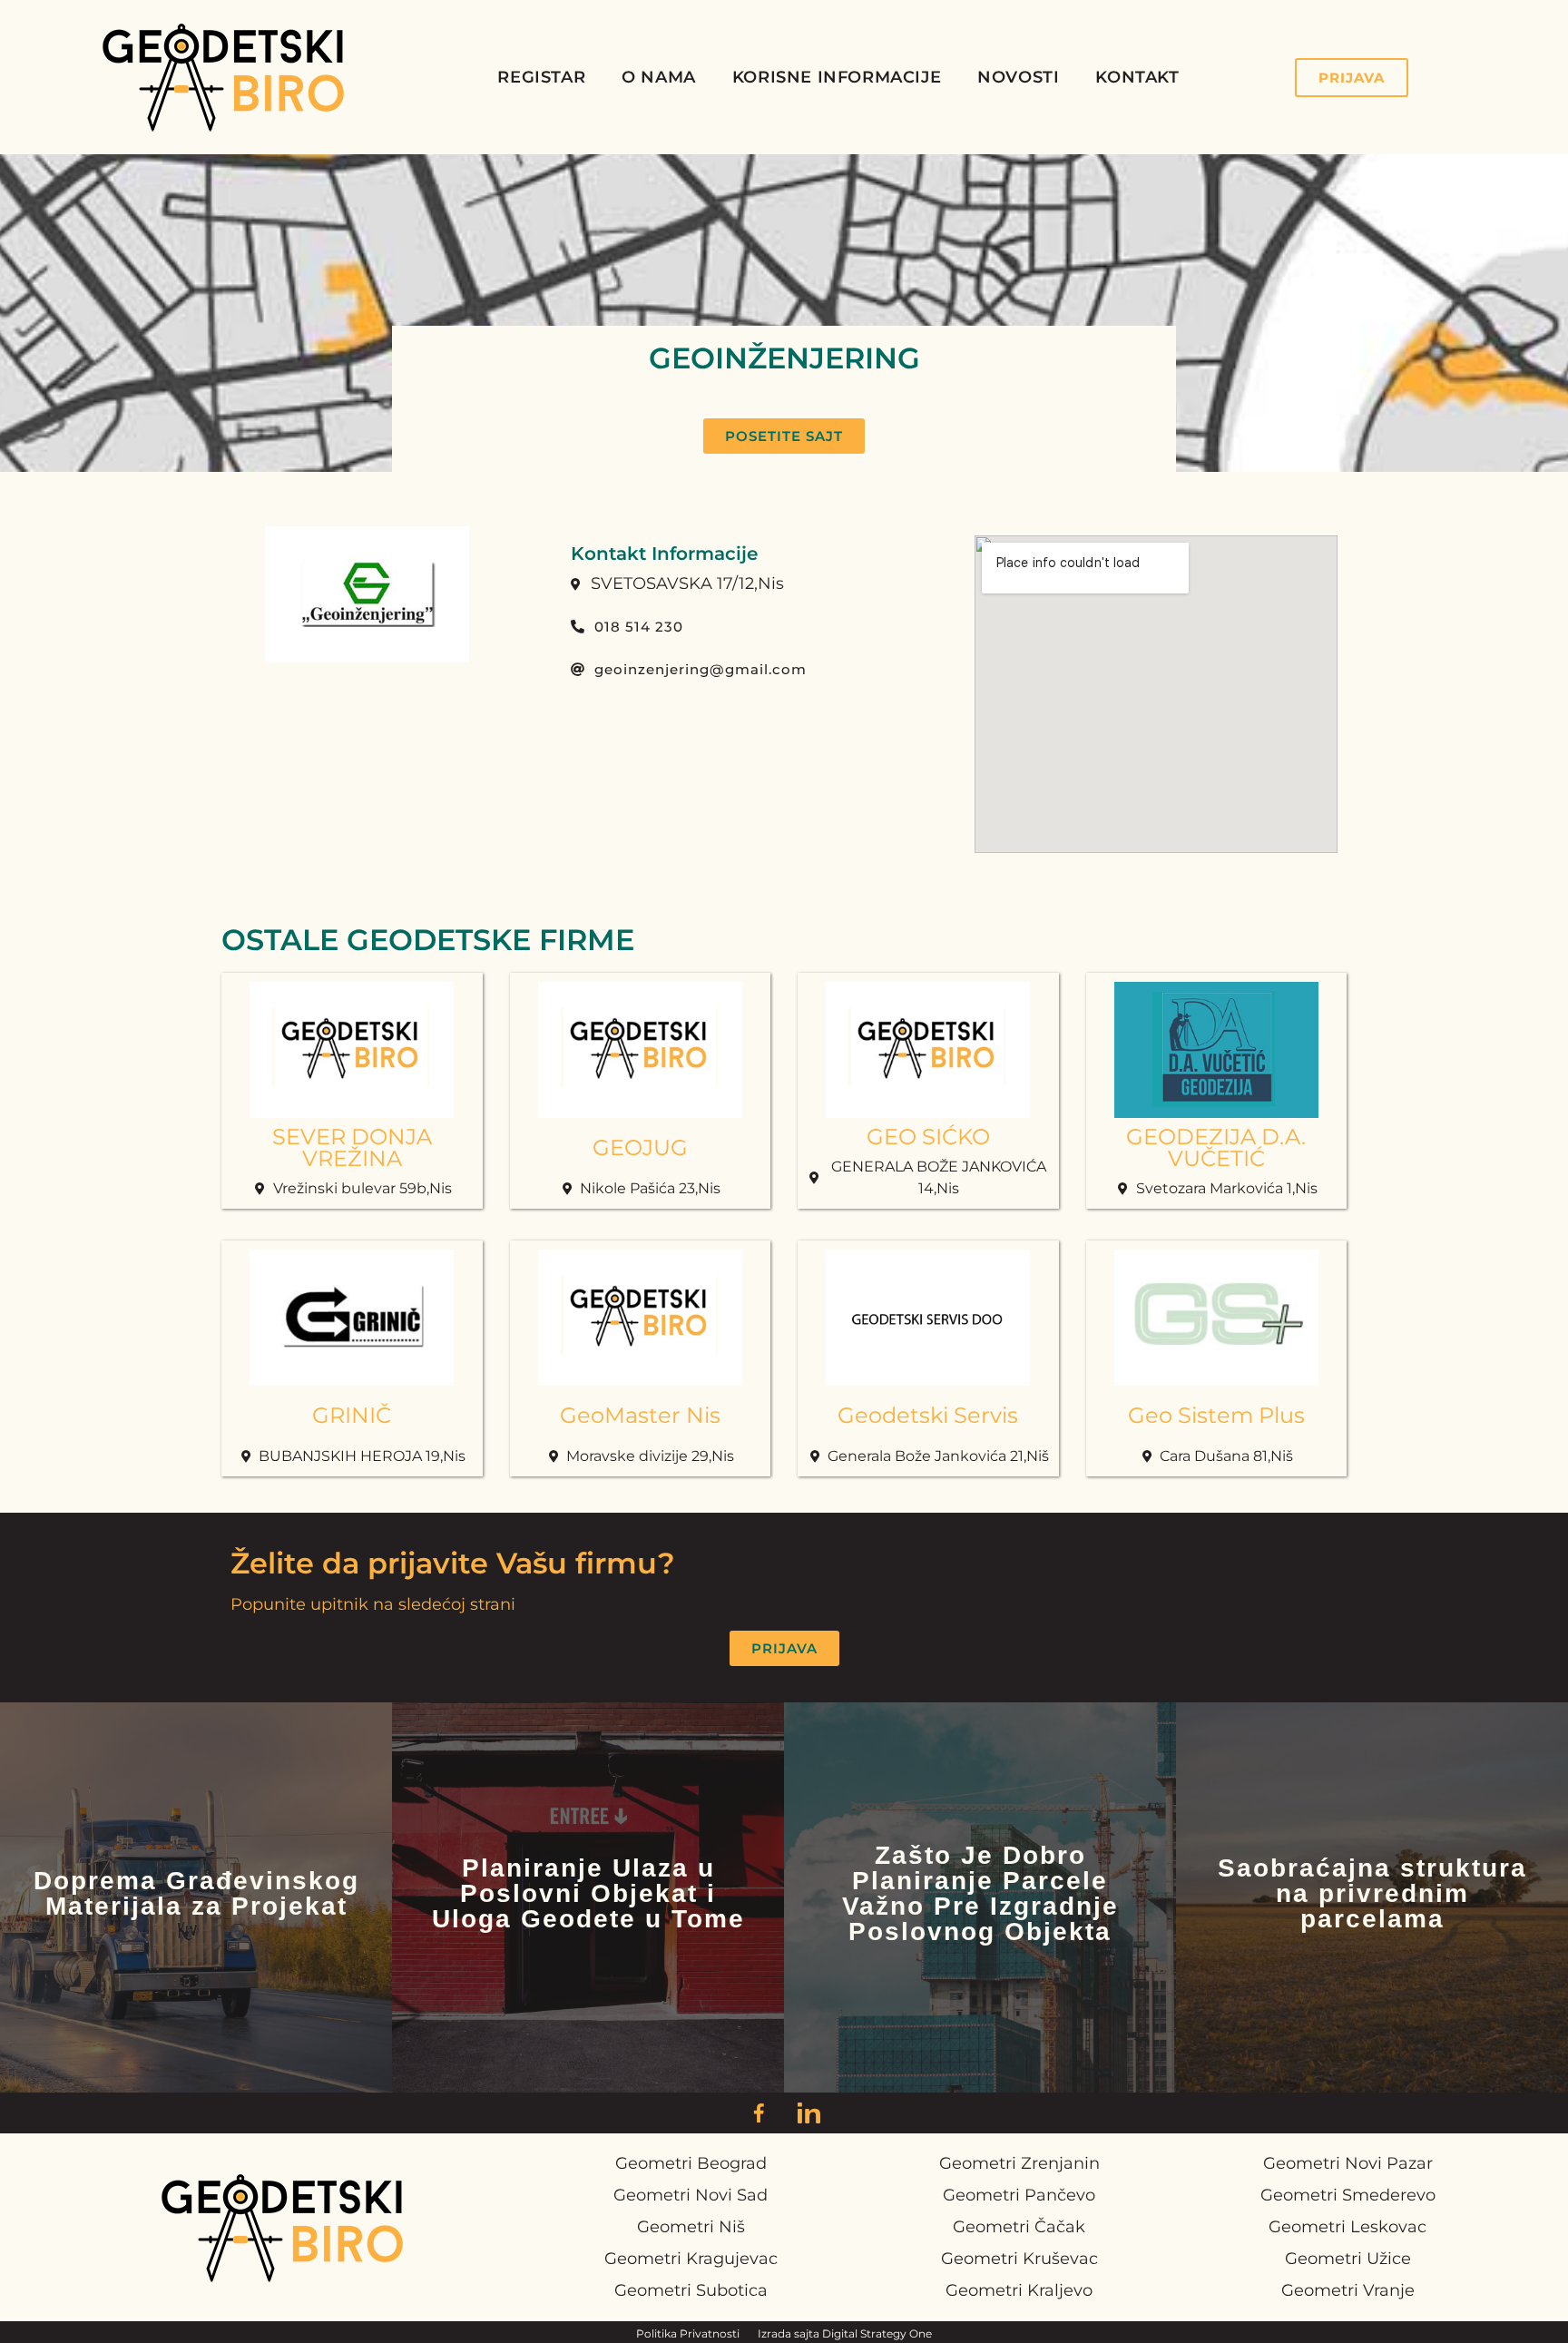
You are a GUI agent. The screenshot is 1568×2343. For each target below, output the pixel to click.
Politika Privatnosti (688, 2333)
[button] (784, 436)
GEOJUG (640, 1147)
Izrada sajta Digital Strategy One (845, 2333)
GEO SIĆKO (928, 1137)
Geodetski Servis (928, 1415)
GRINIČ (352, 1415)
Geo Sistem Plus (1216, 1415)
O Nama (659, 77)
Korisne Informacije (837, 77)
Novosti (1018, 77)
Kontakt (1137, 77)
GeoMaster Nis (640, 1415)
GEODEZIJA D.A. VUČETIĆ (1216, 1147)
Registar (541, 77)
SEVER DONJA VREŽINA (352, 1147)
